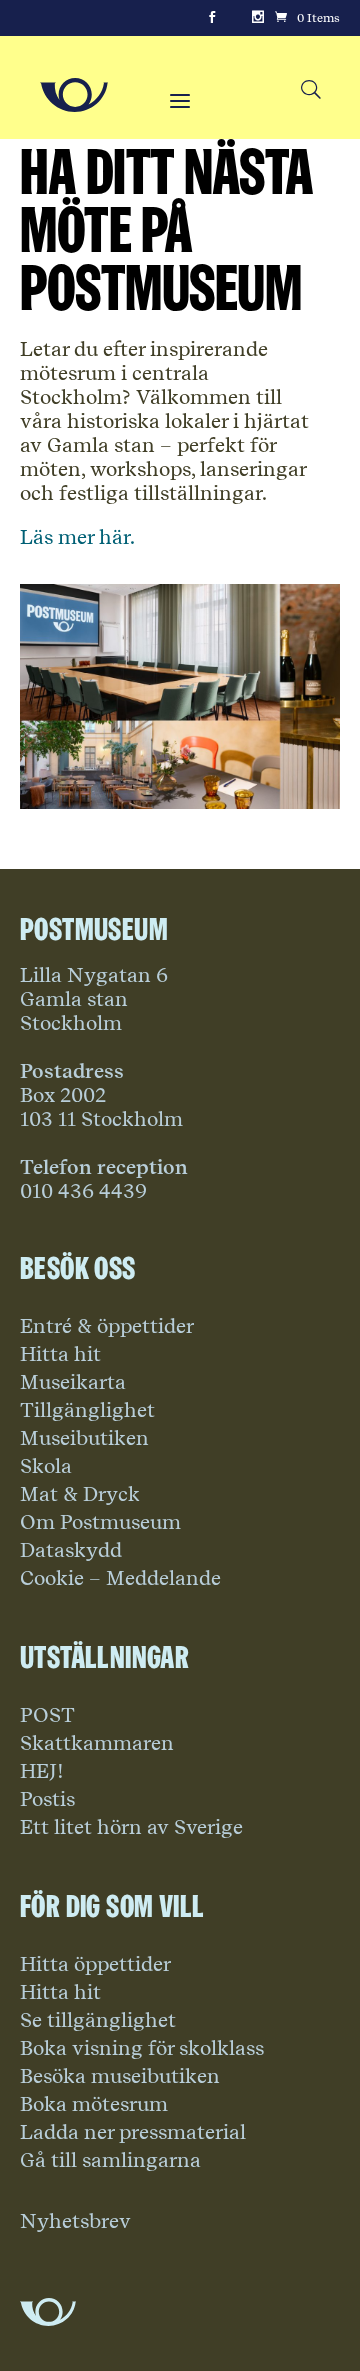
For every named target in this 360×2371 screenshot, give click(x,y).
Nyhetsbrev (75, 2221)
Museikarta (73, 1382)
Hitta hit (60, 1354)
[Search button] (310, 90)
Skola (46, 1466)
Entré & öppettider (107, 1326)
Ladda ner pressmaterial (133, 2132)
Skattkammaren (97, 1743)
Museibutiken (84, 1438)
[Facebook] (212, 18)
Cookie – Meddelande (120, 1578)
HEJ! (42, 1771)
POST (47, 1715)
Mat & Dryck (80, 1494)
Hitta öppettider (95, 1964)
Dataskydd (71, 1550)
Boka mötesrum (94, 2104)
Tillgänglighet (87, 1410)
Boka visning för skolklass (142, 2048)
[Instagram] (258, 18)
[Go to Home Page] (74, 95)
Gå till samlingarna (110, 2160)
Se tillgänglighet (98, 2020)
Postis (47, 1799)
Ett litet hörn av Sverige (131, 1827)
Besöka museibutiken (120, 2076)
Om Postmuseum (100, 1522)
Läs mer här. (77, 537)
